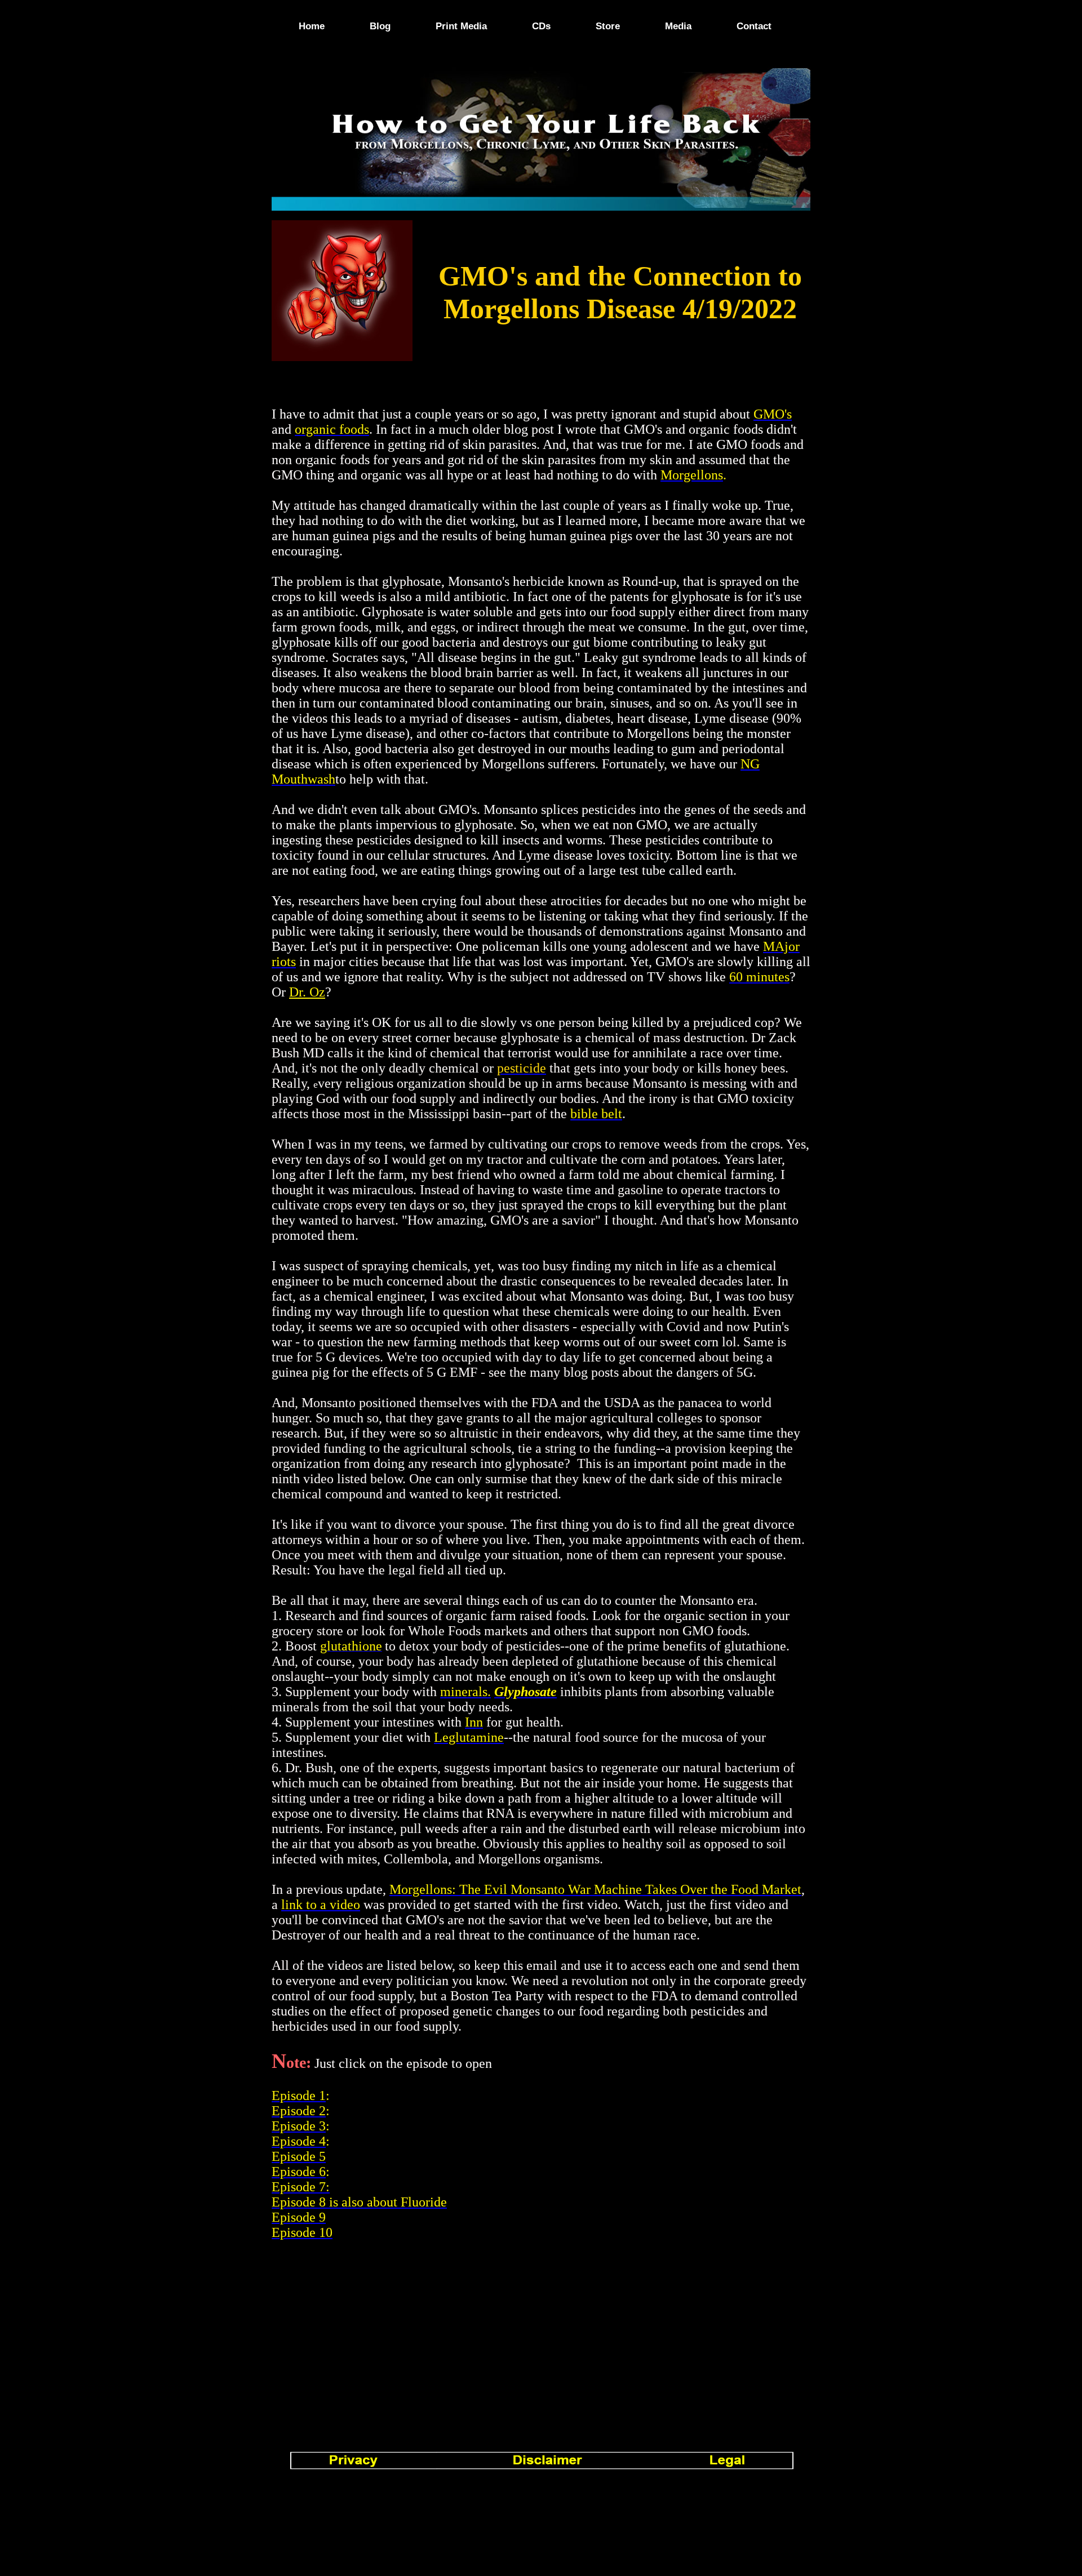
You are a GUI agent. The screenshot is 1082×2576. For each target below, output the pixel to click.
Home (312, 26)
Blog (380, 26)
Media (678, 26)
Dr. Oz (307, 992)
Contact (754, 26)
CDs (541, 26)
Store (608, 26)
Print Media (461, 26)
